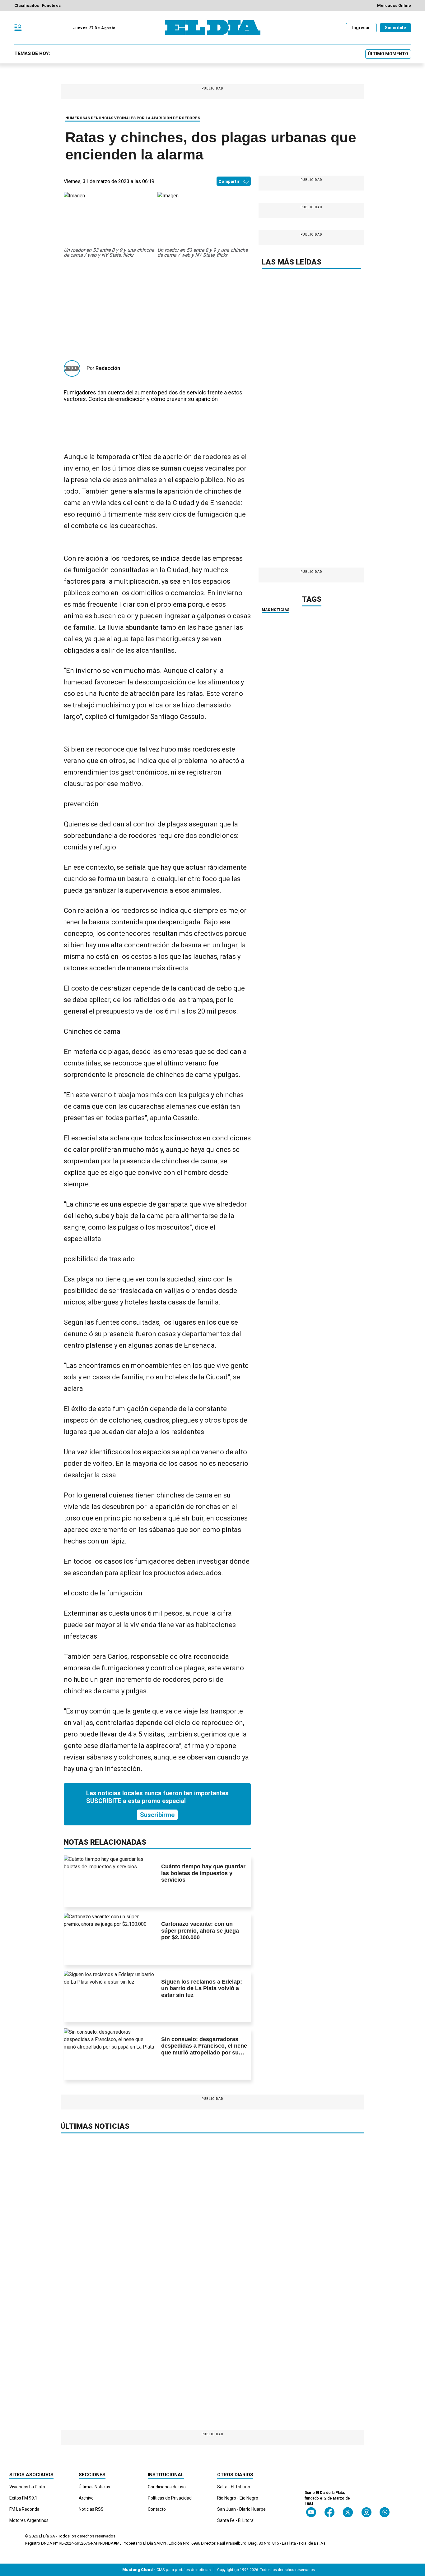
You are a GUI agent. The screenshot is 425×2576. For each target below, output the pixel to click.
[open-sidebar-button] (18, 28)
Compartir (229, 181)
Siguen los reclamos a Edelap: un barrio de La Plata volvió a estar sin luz (202, 1988)
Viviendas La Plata (27, 2487)
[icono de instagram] (366, 2512)
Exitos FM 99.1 (23, 2498)
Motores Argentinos (29, 2520)
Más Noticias (276, 610)
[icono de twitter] (348, 2512)
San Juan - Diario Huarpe (241, 2509)
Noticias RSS (91, 2509)
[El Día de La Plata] (213, 28)
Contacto (157, 2509)
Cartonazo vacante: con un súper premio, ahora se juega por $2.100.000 (200, 1931)
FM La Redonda (24, 2509)
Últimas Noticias (94, 2487)
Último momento (388, 54)
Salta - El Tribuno (234, 2487)
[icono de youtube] (311, 2512)
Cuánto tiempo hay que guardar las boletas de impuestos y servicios (203, 1873)
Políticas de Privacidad (170, 2498)
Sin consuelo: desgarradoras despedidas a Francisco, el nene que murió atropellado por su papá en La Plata (204, 2049)
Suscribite (395, 28)
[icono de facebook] (329, 2512)
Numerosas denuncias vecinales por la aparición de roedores (133, 118)
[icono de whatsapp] (385, 2512)
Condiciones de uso (167, 2487)
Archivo (86, 2498)
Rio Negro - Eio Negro (238, 2498)
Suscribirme (157, 1815)
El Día (44, 2536)
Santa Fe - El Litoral (236, 2520)
